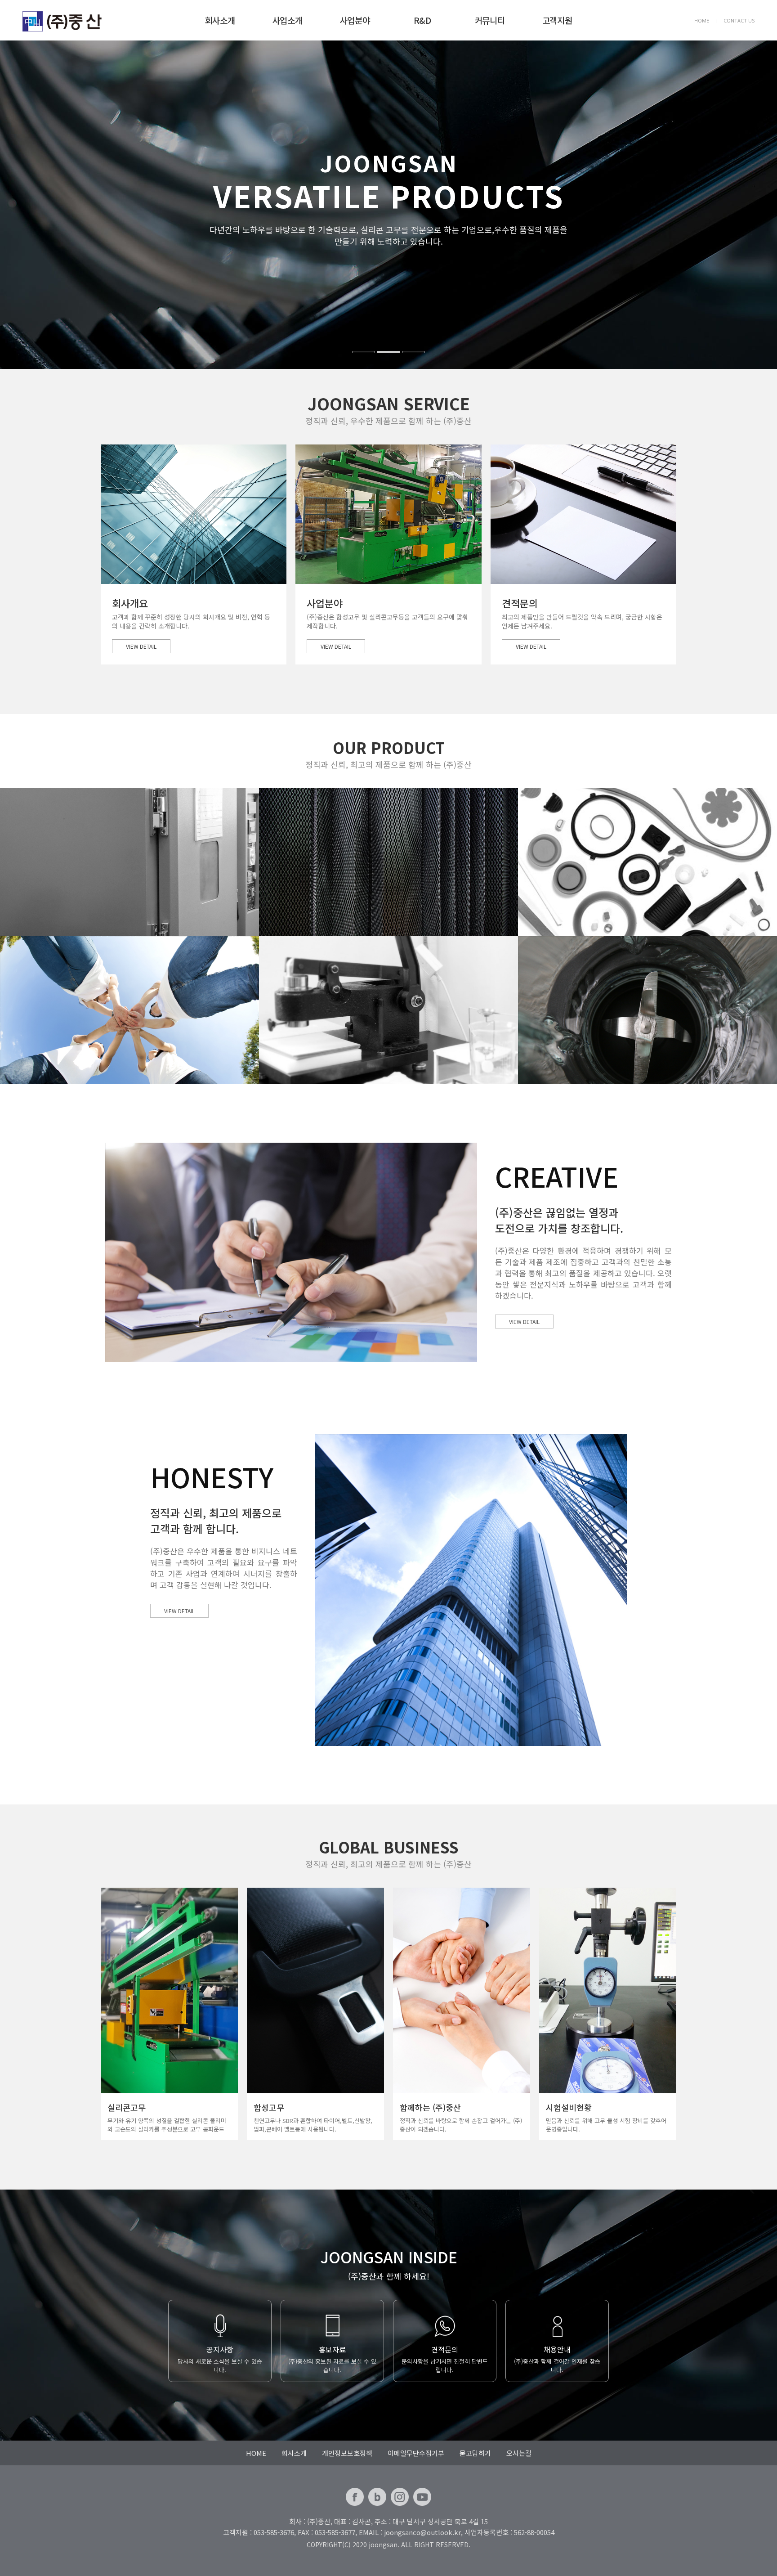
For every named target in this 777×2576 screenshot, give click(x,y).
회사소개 (220, 20)
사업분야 (355, 20)
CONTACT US (739, 20)
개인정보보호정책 (347, 2453)
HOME (702, 20)
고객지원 (557, 20)
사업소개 (287, 20)
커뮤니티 (490, 20)
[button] (39, 205)
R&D (422, 20)
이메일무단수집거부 (416, 2453)
